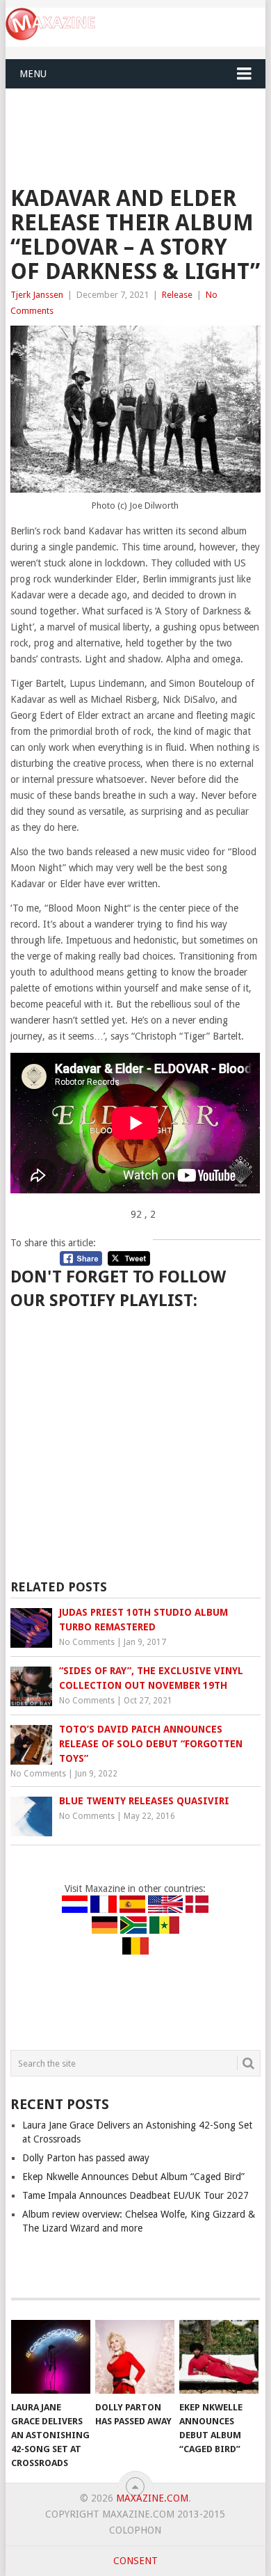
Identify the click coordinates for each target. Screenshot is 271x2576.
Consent (135, 2561)
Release (177, 295)
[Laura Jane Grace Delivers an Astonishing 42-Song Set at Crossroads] (51, 2357)
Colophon (135, 2530)
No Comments (87, 1642)
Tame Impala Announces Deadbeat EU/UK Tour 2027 (135, 2195)
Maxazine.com (152, 2498)
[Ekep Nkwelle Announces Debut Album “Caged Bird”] (219, 2357)
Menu (33, 74)
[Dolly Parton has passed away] (135, 2357)
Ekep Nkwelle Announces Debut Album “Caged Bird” (133, 2177)
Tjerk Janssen (37, 295)
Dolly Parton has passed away (86, 2158)
